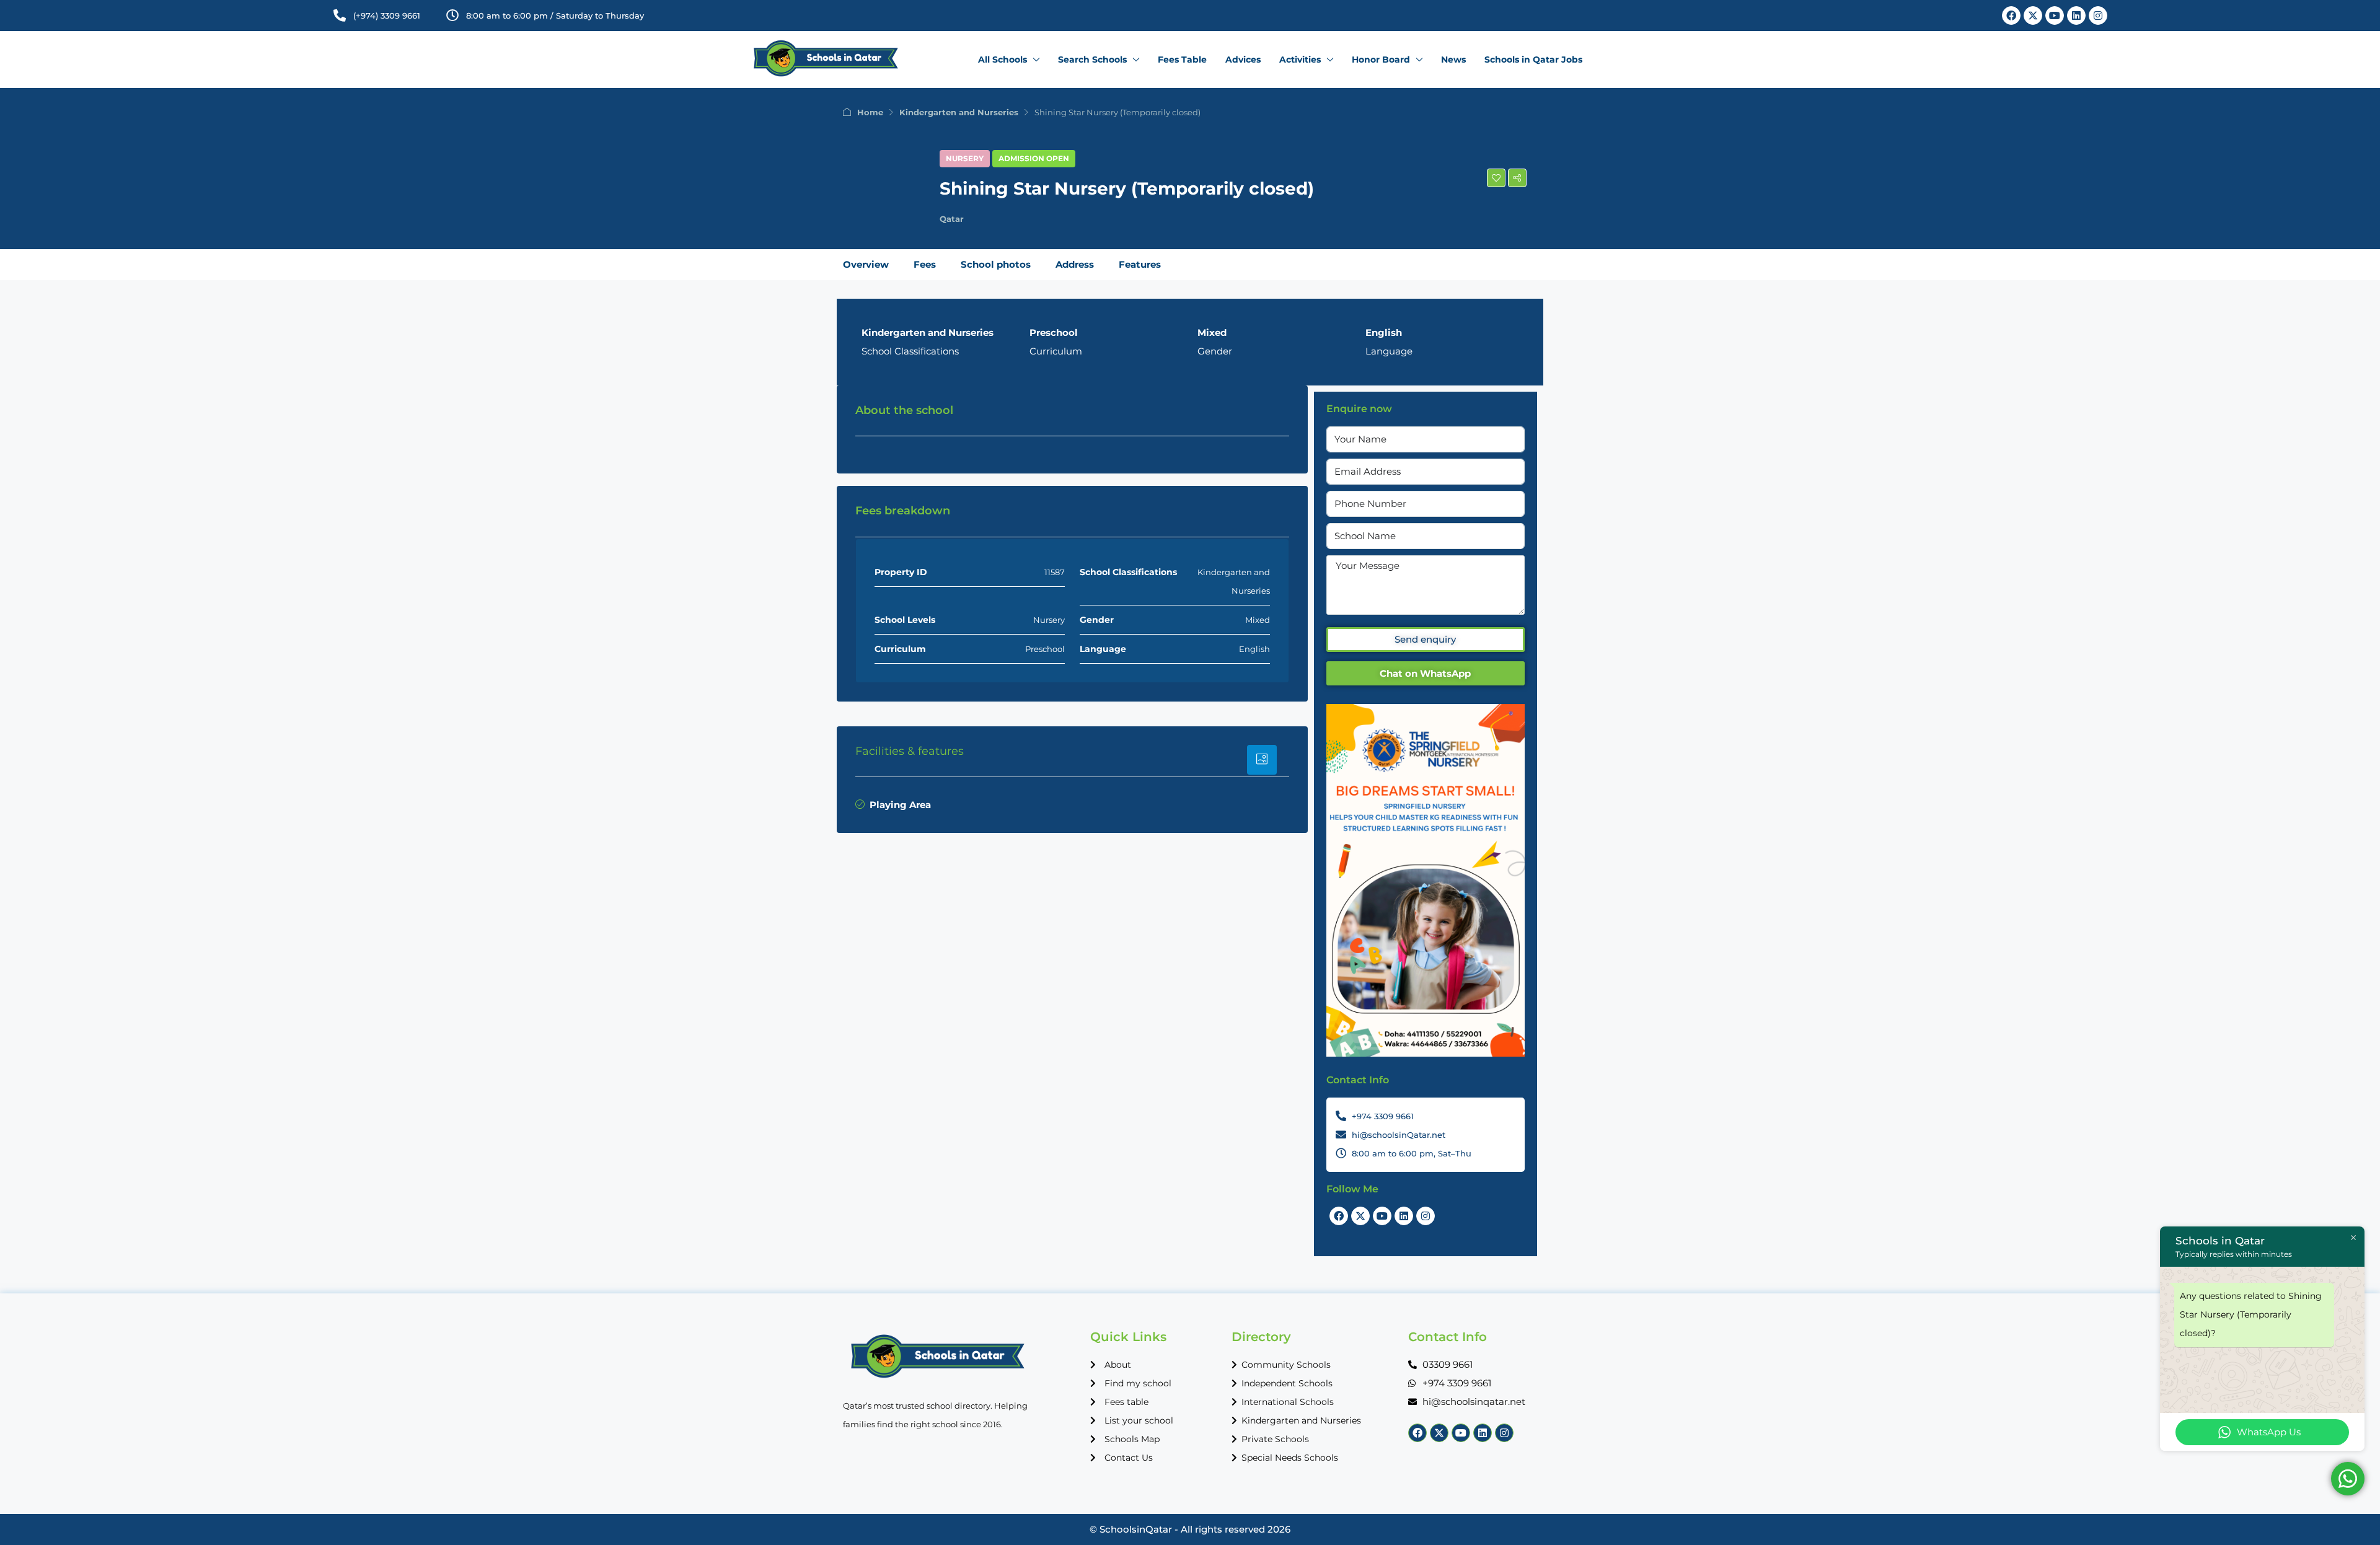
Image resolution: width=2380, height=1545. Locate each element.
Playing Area (900, 805)
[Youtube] (2055, 15)
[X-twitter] (2033, 15)
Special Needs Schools (1290, 1458)
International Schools (1288, 1402)
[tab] (1262, 760)
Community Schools (1286, 1365)
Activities (1300, 59)
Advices (1243, 59)
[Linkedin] (2076, 15)
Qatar (952, 219)
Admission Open (1034, 158)
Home (870, 112)
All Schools (1003, 59)
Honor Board (1381, 59)
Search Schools (1092, 59)
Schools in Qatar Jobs (1533, 59)
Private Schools (1275, 1439)
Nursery (965, 158)
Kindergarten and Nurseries (959, 112)
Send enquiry (1425, 639)
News (1453, 59)
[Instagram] (2098, 15)
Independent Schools (1287, 1383)
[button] (1496, 178)
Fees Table (1182, 59)
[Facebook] (2011, 15)
